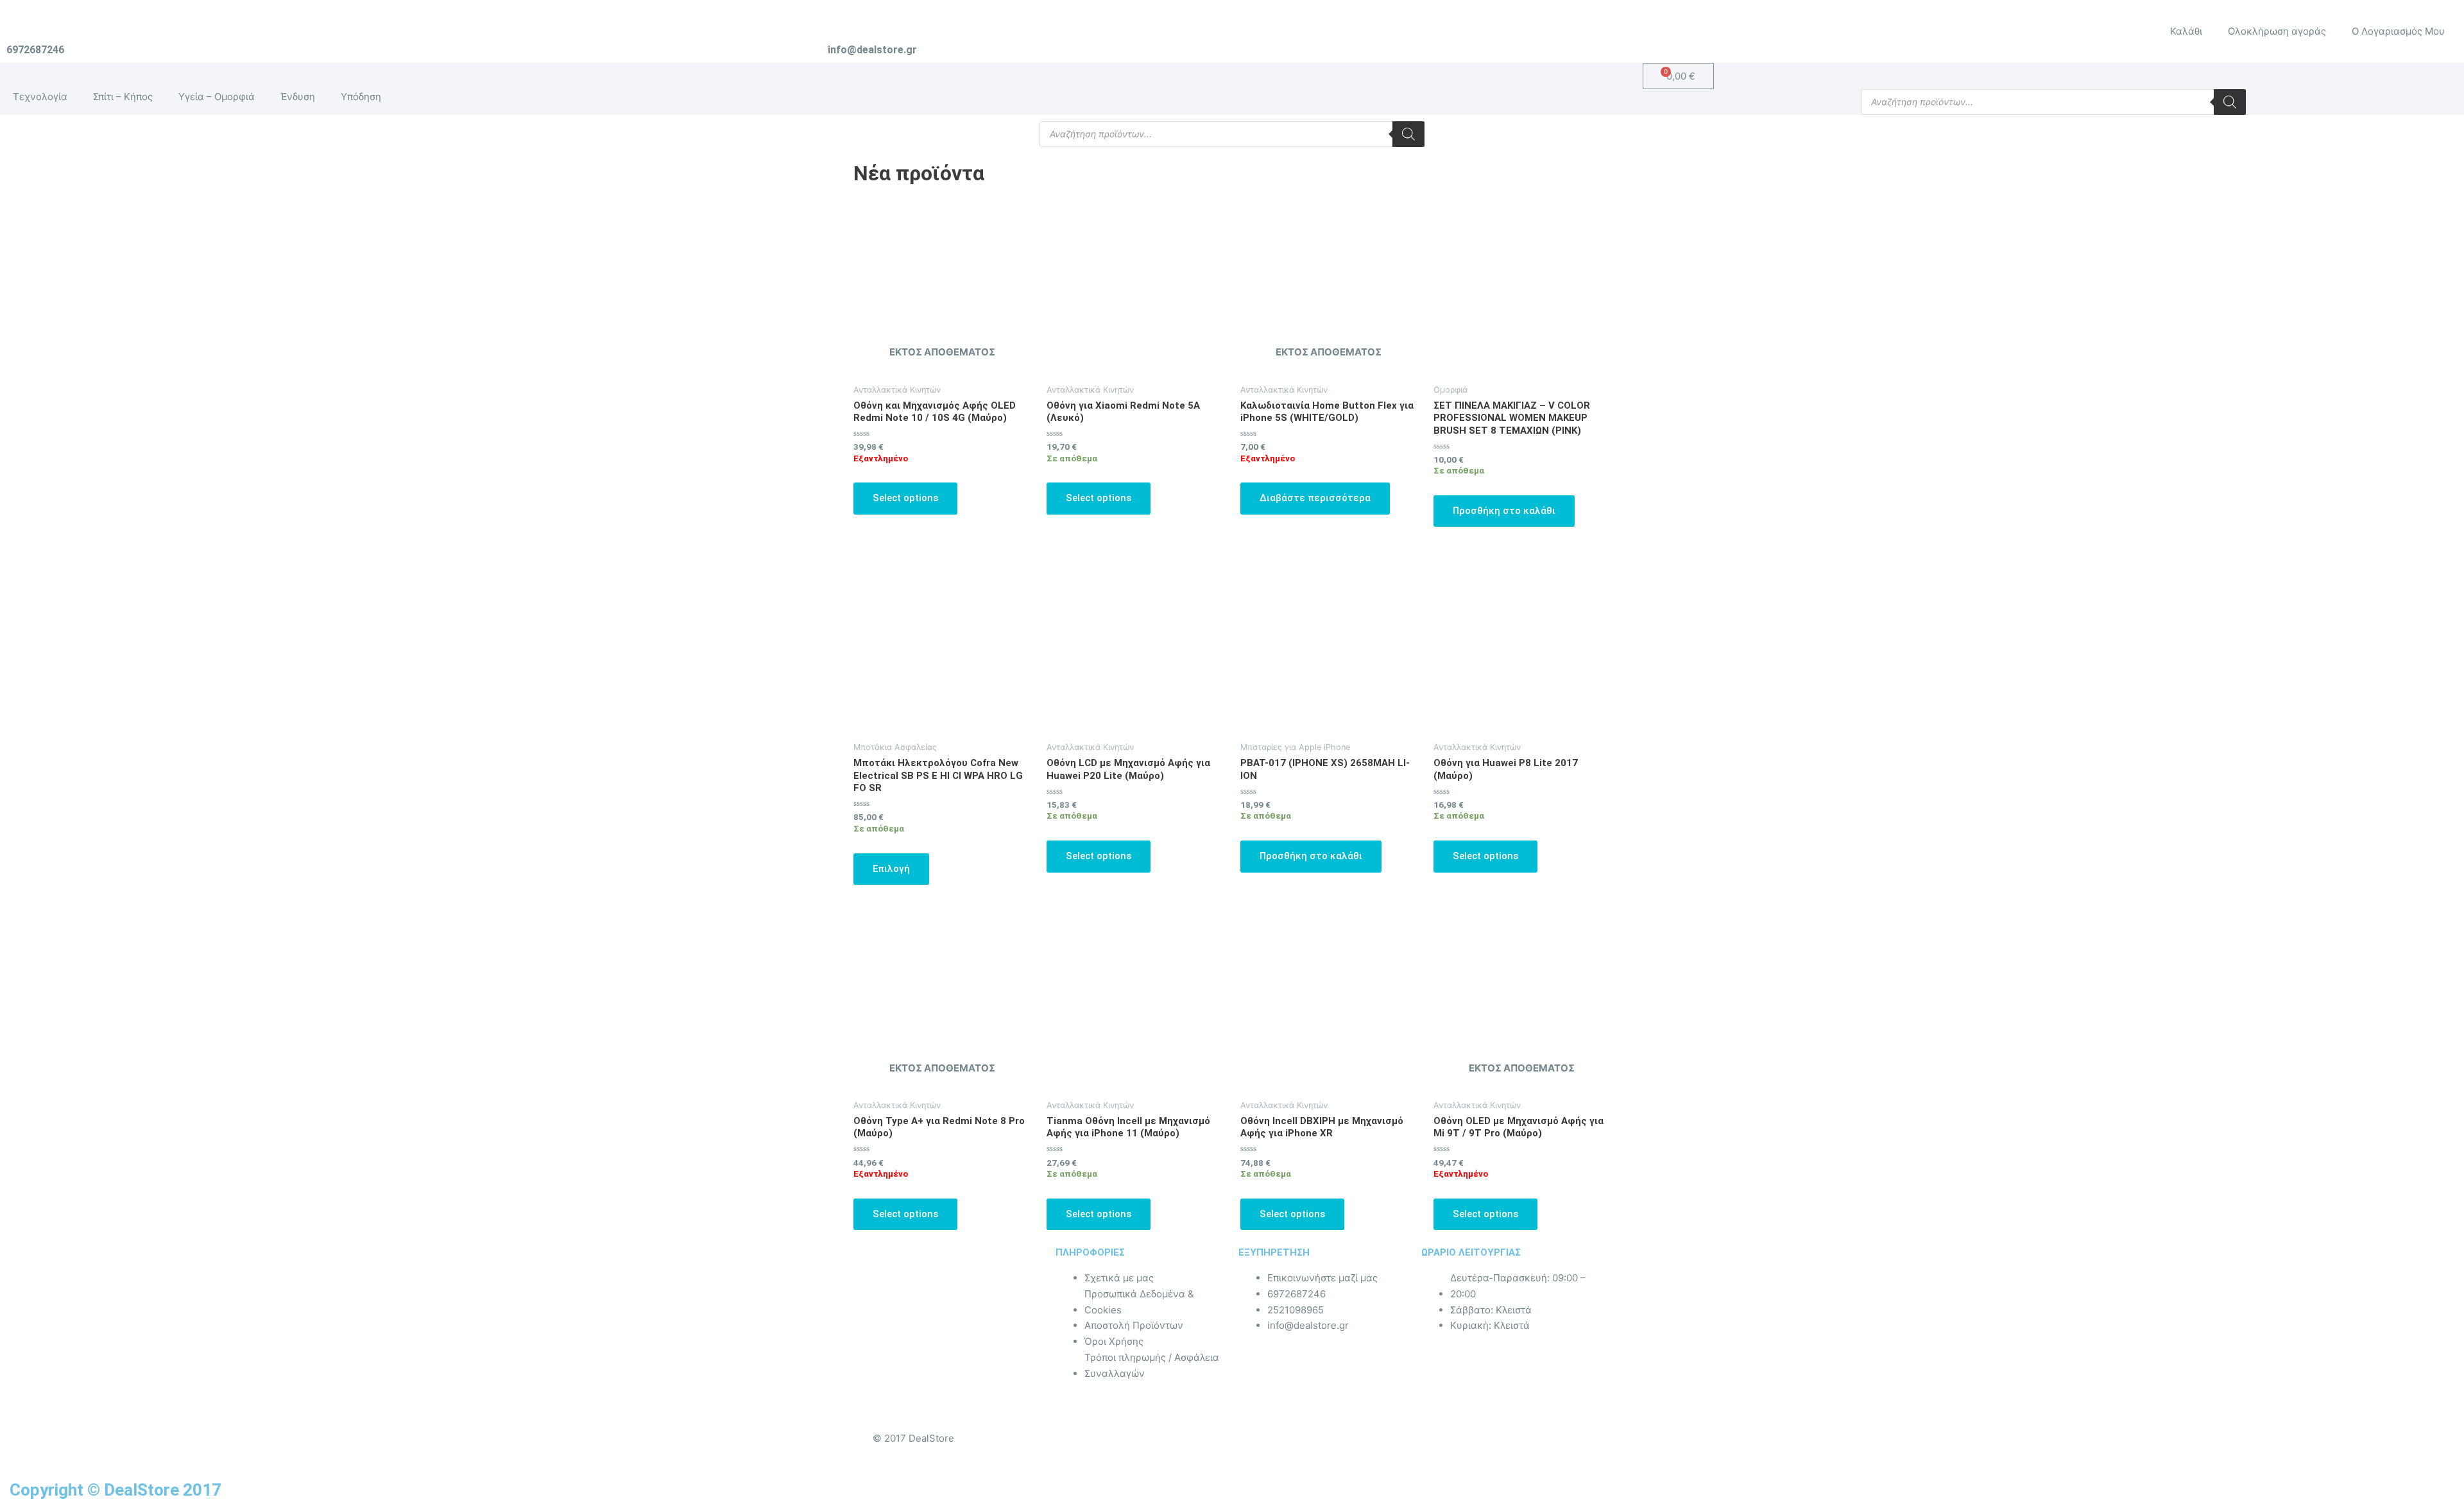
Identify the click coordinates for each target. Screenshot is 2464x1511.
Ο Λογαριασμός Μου (2398, 31)
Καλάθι (2186, 31)
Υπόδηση (361, 97)
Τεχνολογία (40, 97)
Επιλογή (891, 869)
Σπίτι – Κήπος (123, 97)
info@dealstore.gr (872, 50)
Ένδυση (298, 97)
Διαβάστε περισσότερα (1315, 498)
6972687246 (35, 50)
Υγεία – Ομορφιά (217, 97)
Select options (905, 498)
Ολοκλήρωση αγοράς (2277, 31)
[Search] (2230, 102)
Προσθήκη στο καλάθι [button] (1504, 511)
